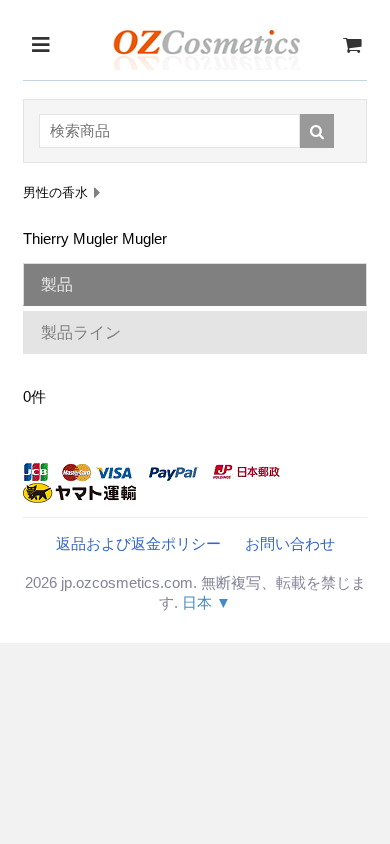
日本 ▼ (206, 602)
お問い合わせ (290, 543)
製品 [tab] (57, 284)
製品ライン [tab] (81, 332)
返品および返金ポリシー (138, 543)
